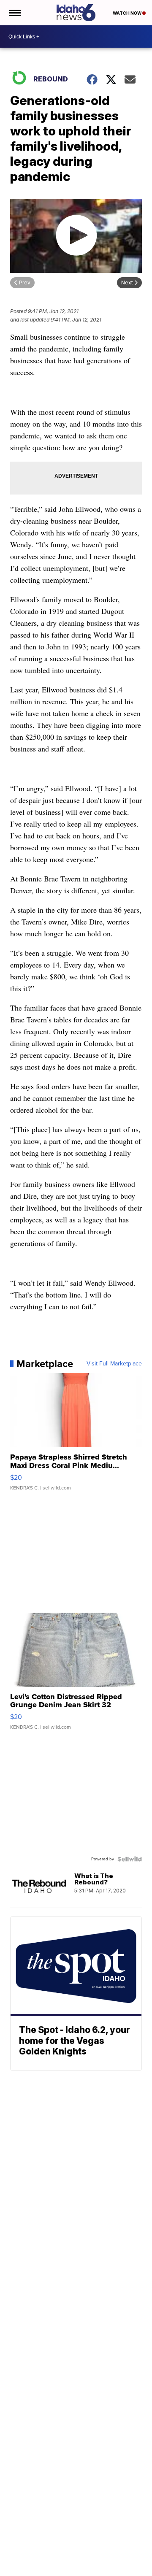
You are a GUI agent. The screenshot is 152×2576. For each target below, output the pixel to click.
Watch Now (128, 13)
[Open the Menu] (14, 13)
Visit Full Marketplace (114, 1364)
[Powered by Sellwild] (130, 1859)
